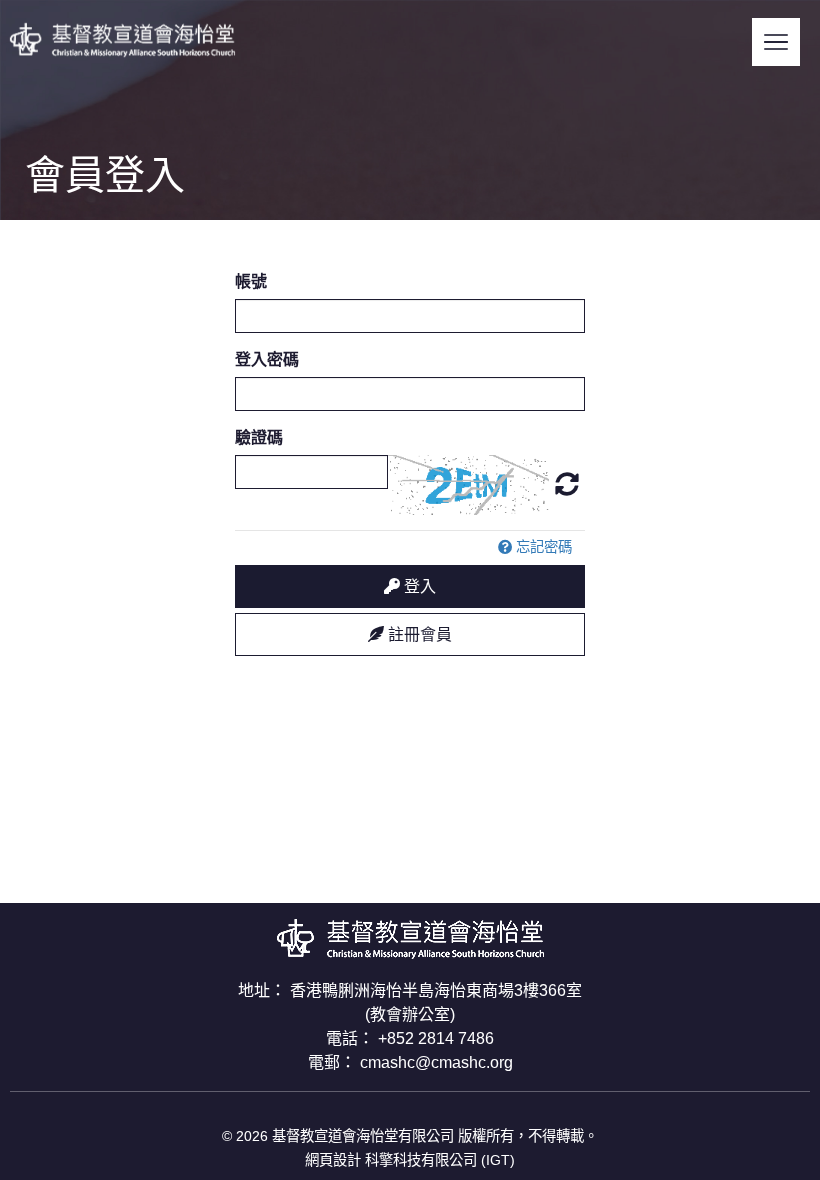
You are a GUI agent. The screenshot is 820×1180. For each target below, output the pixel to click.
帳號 (251, 281)
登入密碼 (267, 359)
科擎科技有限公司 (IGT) (440, 1160)
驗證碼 (259, 437)
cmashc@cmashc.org (436, 1062)
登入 (418, 586)
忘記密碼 (542, 547)
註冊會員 (418, 634)
